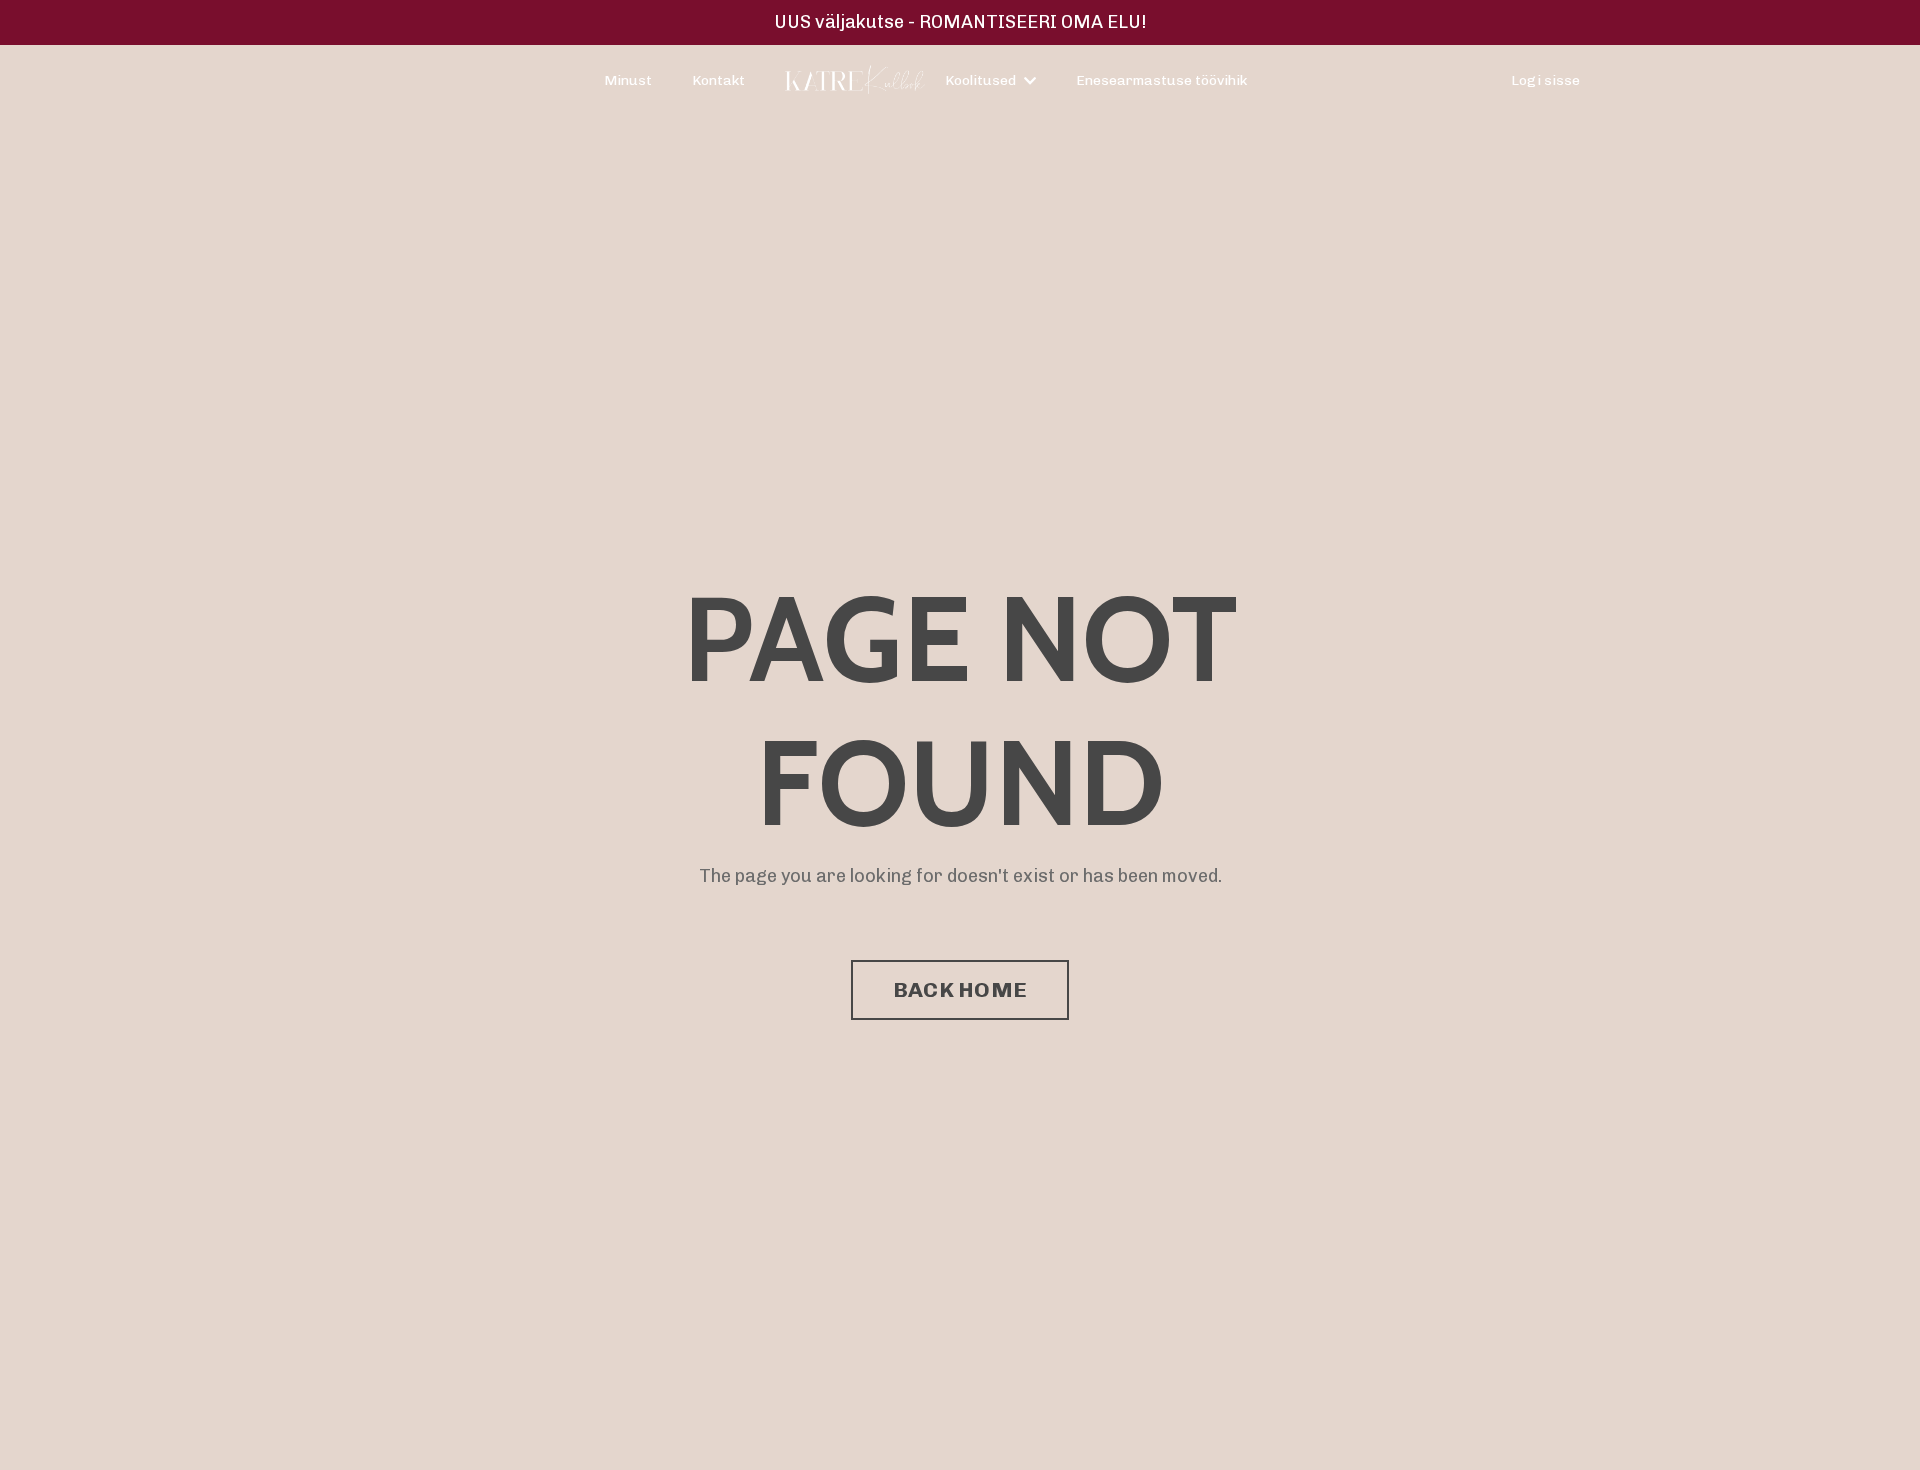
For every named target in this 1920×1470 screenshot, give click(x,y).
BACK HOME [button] (960, 989)
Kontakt (718, 80)
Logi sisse (1545, 80)
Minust (628, 80)
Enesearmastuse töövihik (1161, 80)
